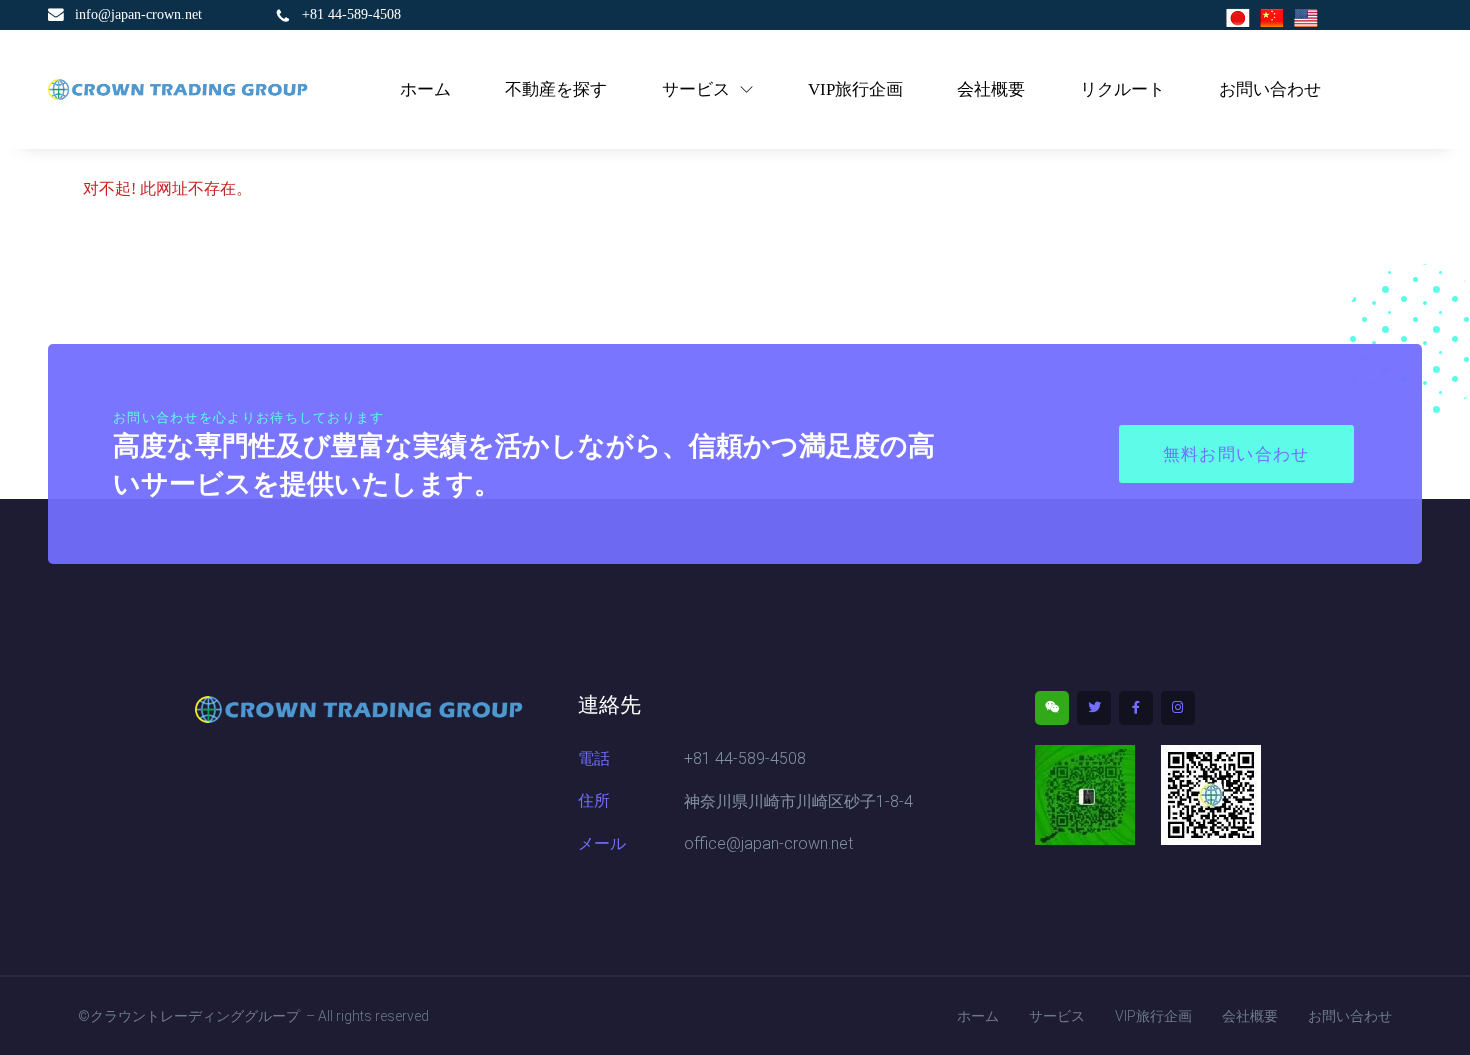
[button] (1236, 454)
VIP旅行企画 (855, 89)
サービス (696, 89)
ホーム (425, 89)
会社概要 (991, 89)
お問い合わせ (1270, 89)
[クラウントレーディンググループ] (178, 89)
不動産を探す (556, 89)
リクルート (1122, 89)
